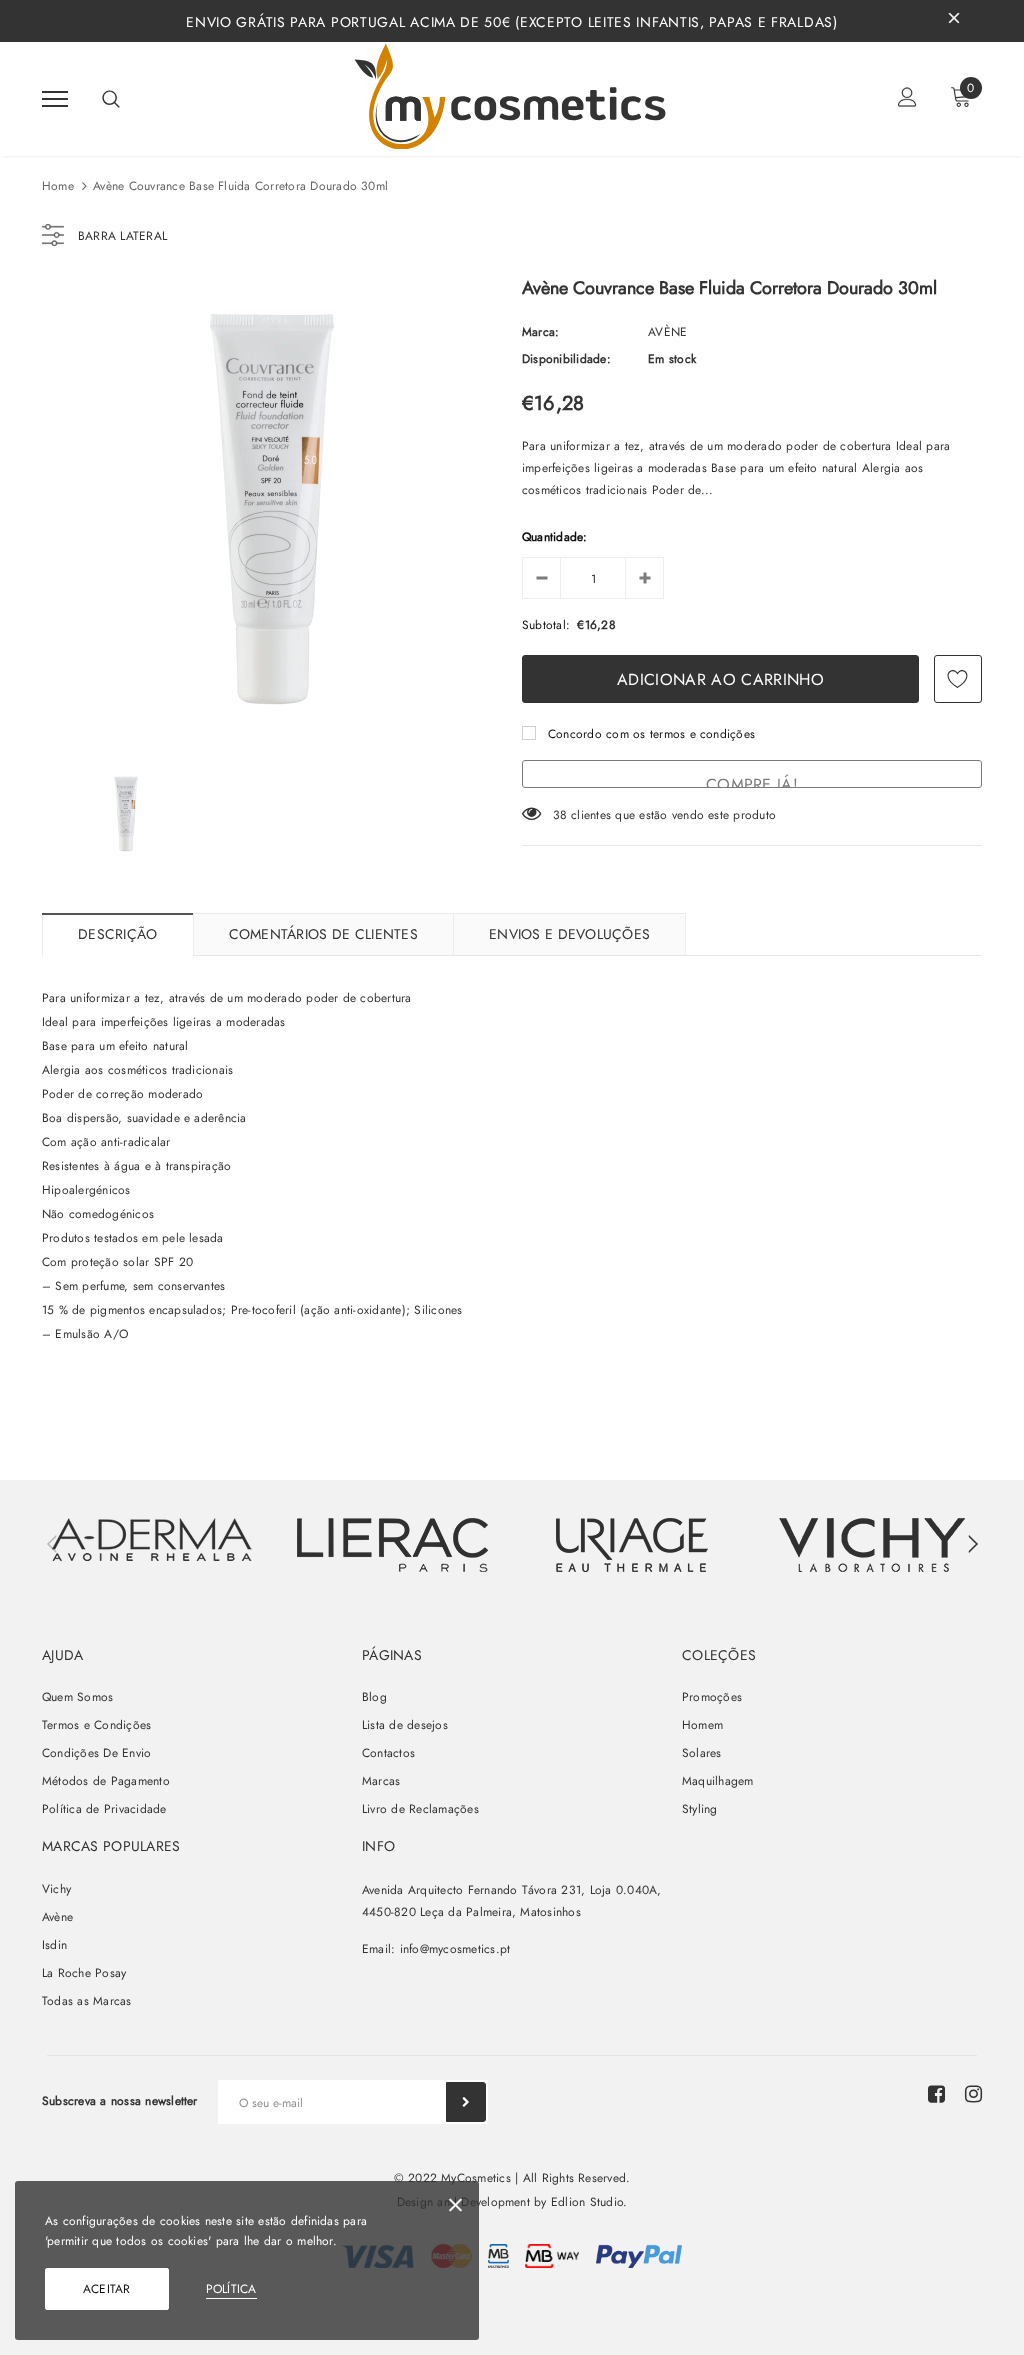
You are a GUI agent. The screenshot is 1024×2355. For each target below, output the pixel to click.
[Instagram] (973, 2094)
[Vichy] (152, 1539)
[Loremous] (392, 1545)
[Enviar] (466, 2102)
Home (58, 186)
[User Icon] (907, 99)
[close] (954, 21)
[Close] (455, 2208)
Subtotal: (546, 625)
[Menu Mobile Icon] (55, 99)
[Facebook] (936, 2094)
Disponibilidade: (566, 359)
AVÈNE (667, 332)
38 (560, 815)
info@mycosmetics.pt (455, 1949)
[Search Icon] (111, 99)
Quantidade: (555, 537)
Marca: (540, 332)
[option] (272, 510)
